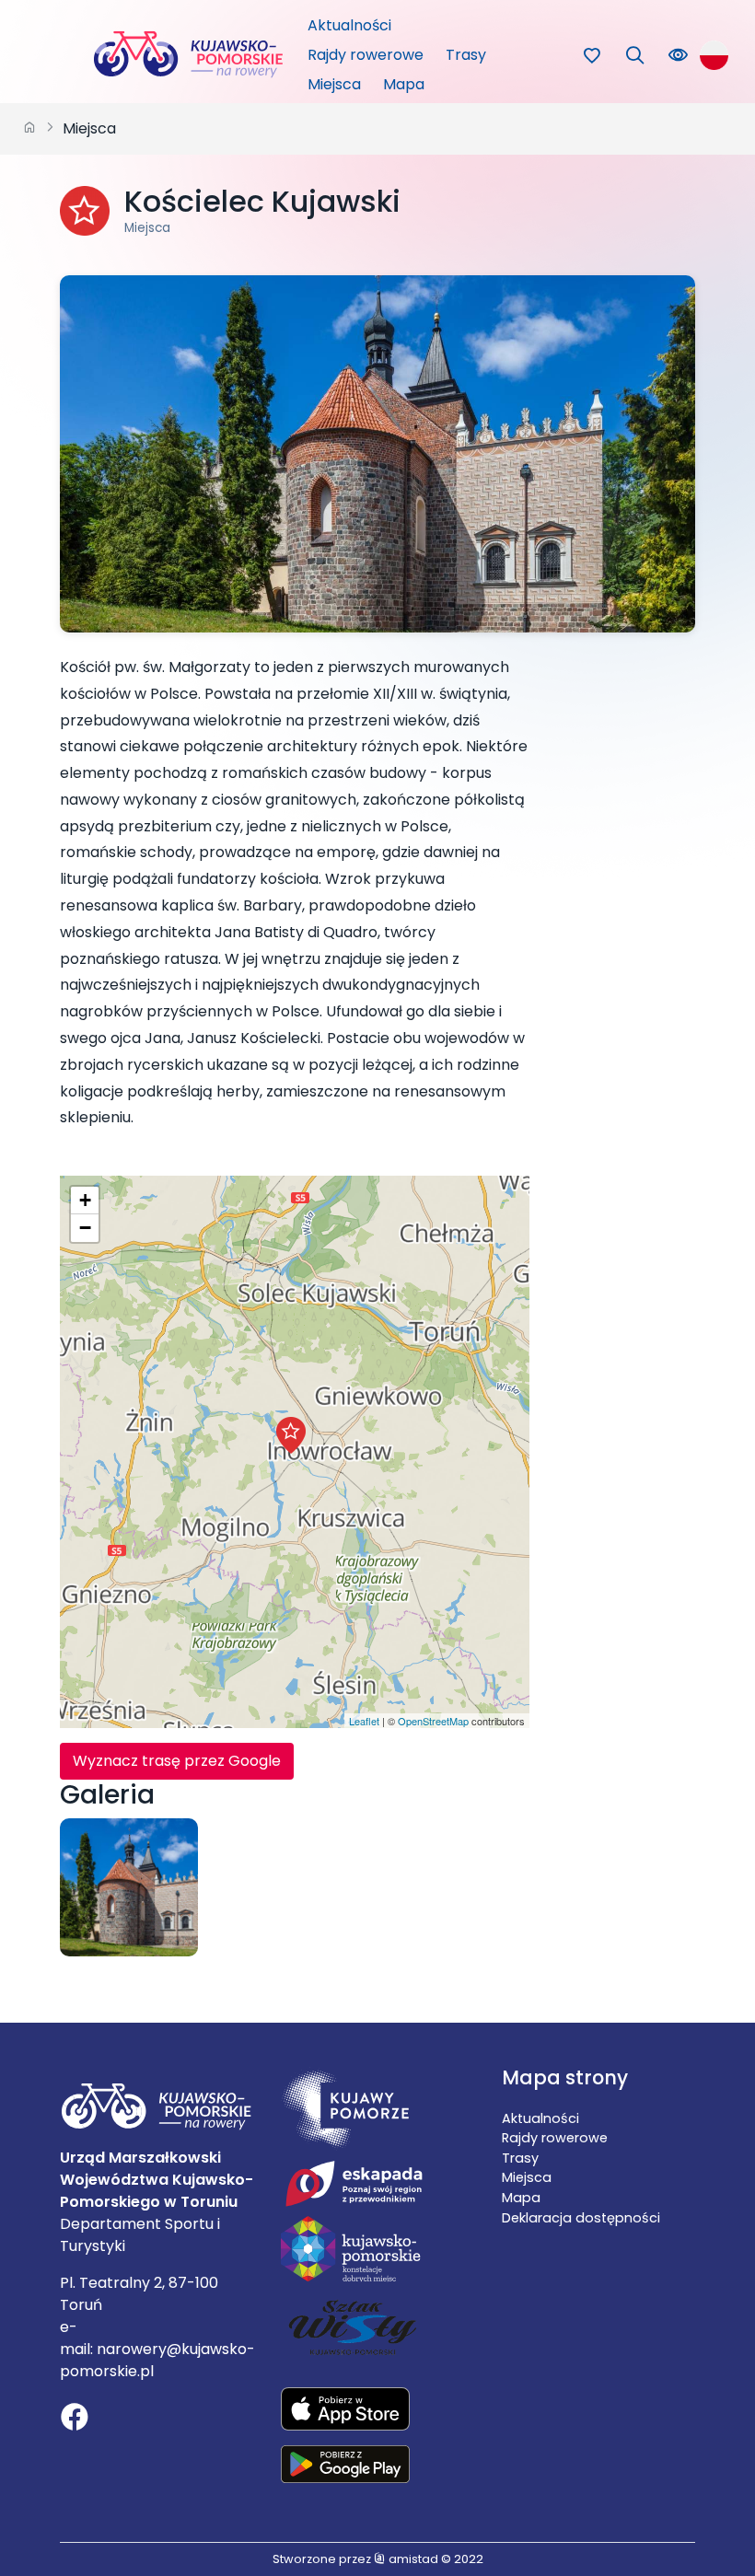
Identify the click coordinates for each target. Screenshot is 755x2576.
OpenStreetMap (433, 1721)
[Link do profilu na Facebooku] (75, 2419)
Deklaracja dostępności (581, 2218)
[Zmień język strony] (714, 55)
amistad (412, 2559)
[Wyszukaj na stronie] (635, 56)
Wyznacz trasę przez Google (177, 1761)
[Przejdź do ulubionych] (592, 56)
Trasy (466, 55)
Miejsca (334, 84)
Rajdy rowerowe (366, 55)
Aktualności (349, 25)
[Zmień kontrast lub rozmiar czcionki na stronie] (678, 56)
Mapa (404, 84)
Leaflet (364, 1721)
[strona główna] (29, 129)
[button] (291, 1435)
